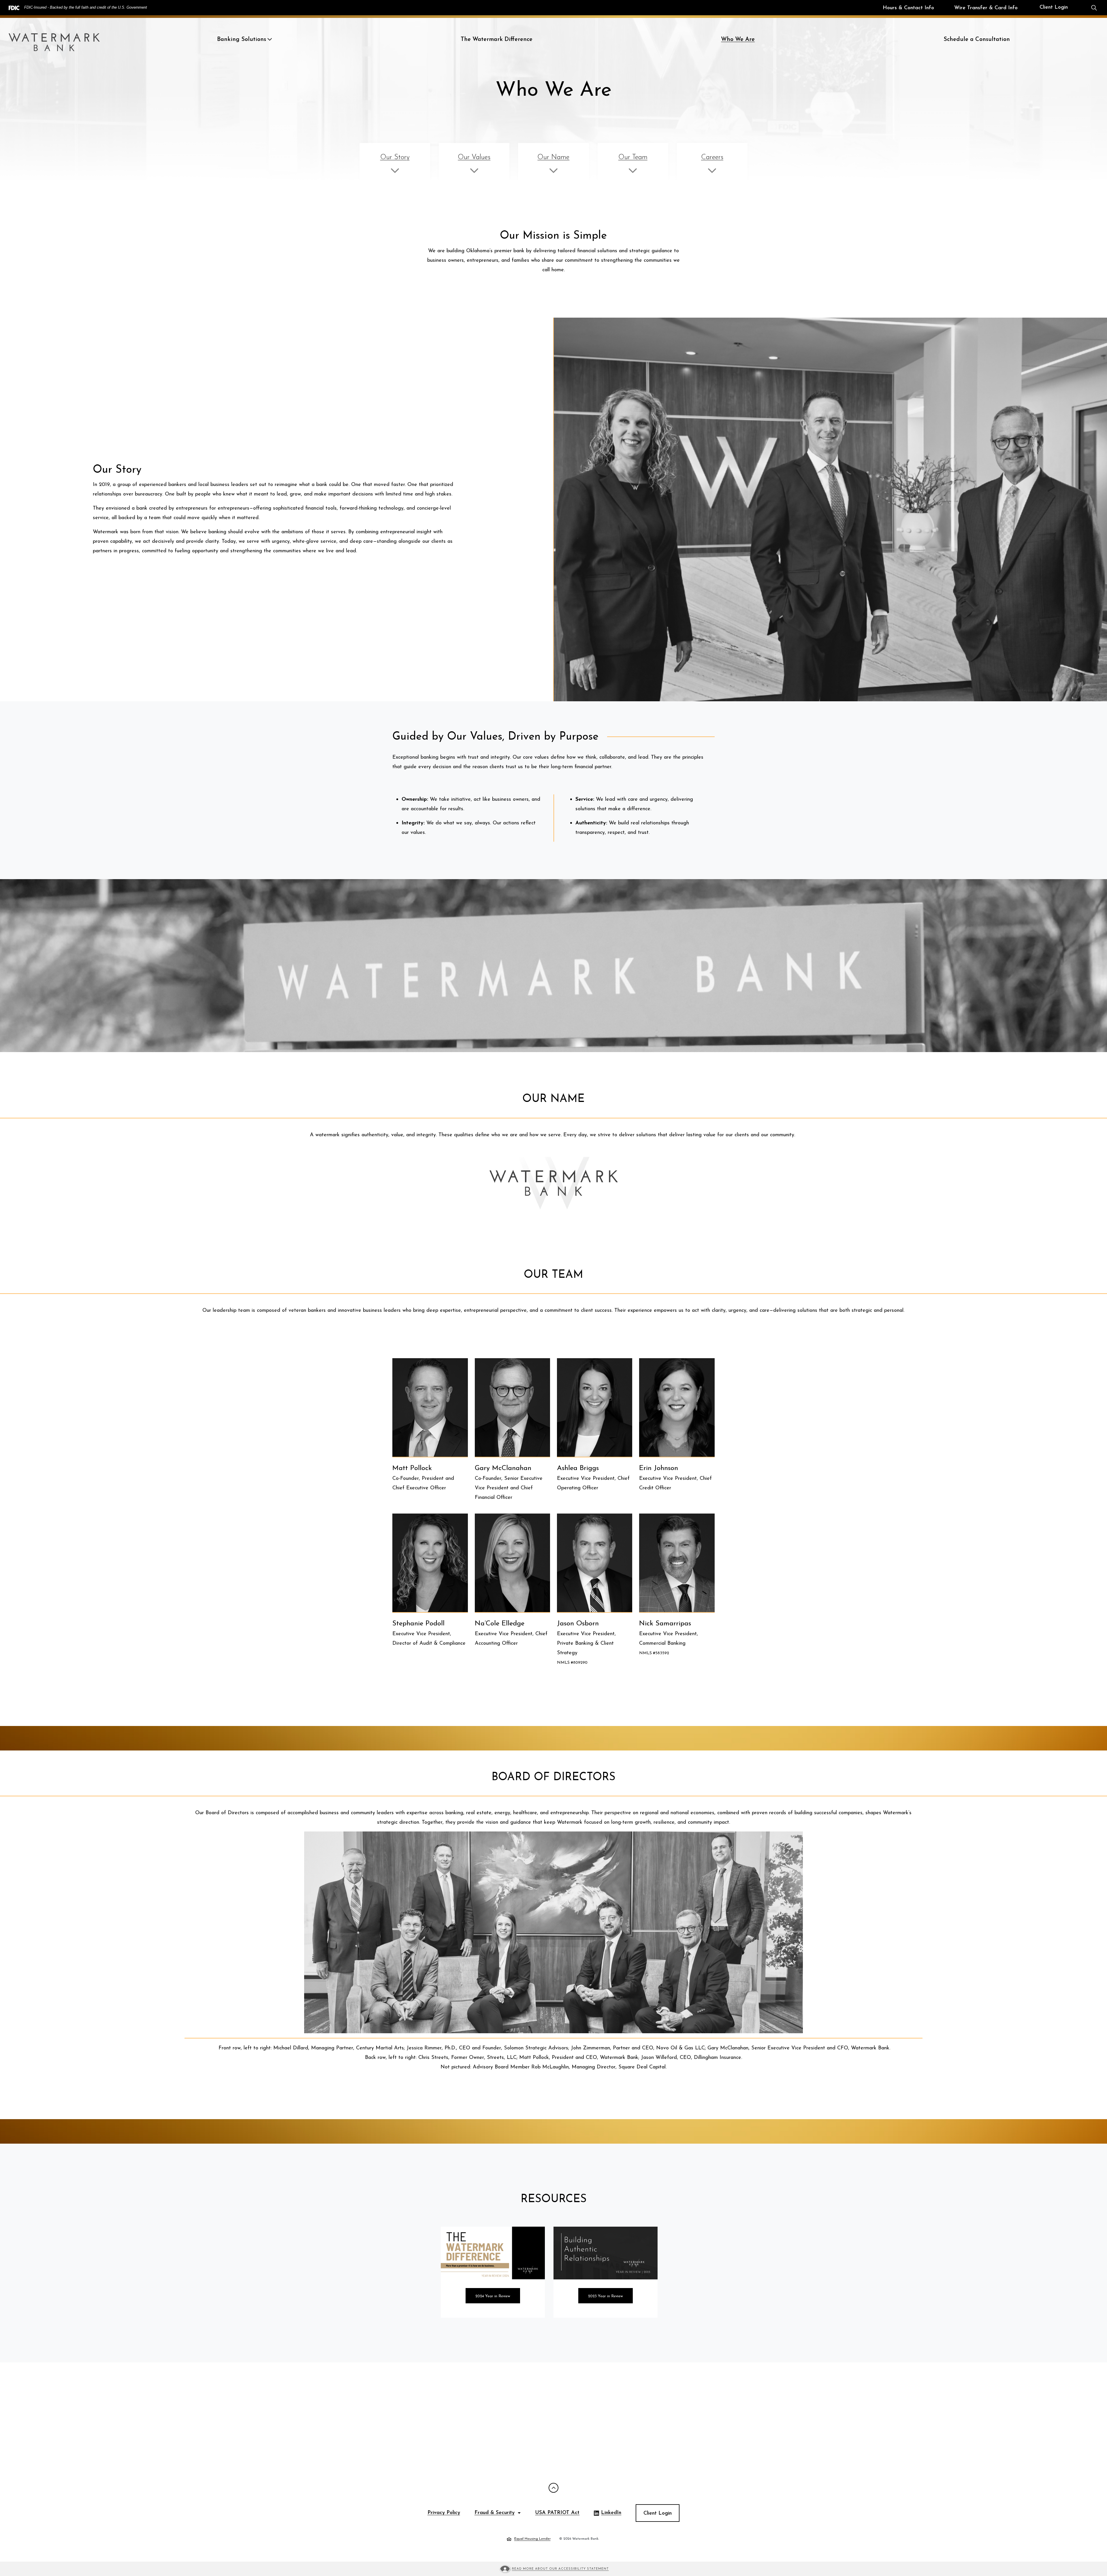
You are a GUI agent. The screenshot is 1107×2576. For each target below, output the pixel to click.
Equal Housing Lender (529, 2539)
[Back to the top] (553, 2488)
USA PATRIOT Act (557, 2513)
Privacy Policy (444, 2513)
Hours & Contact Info (908, 8)
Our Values (474, 157)
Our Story (395, 157)
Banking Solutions (242, 39)
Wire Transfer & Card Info (986, 8)
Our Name (553, 157)
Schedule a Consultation (977, 39)
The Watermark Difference (497, 39)
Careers (712, 157)
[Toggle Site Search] (1094, 8)
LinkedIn (608, 2514)
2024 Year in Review (493, 2296)
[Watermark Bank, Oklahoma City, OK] (54, 39)
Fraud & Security (495, 2513)
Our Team (633, 157)
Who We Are (738, 39)
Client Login (1054, 7)
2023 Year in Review (606, 2296)
